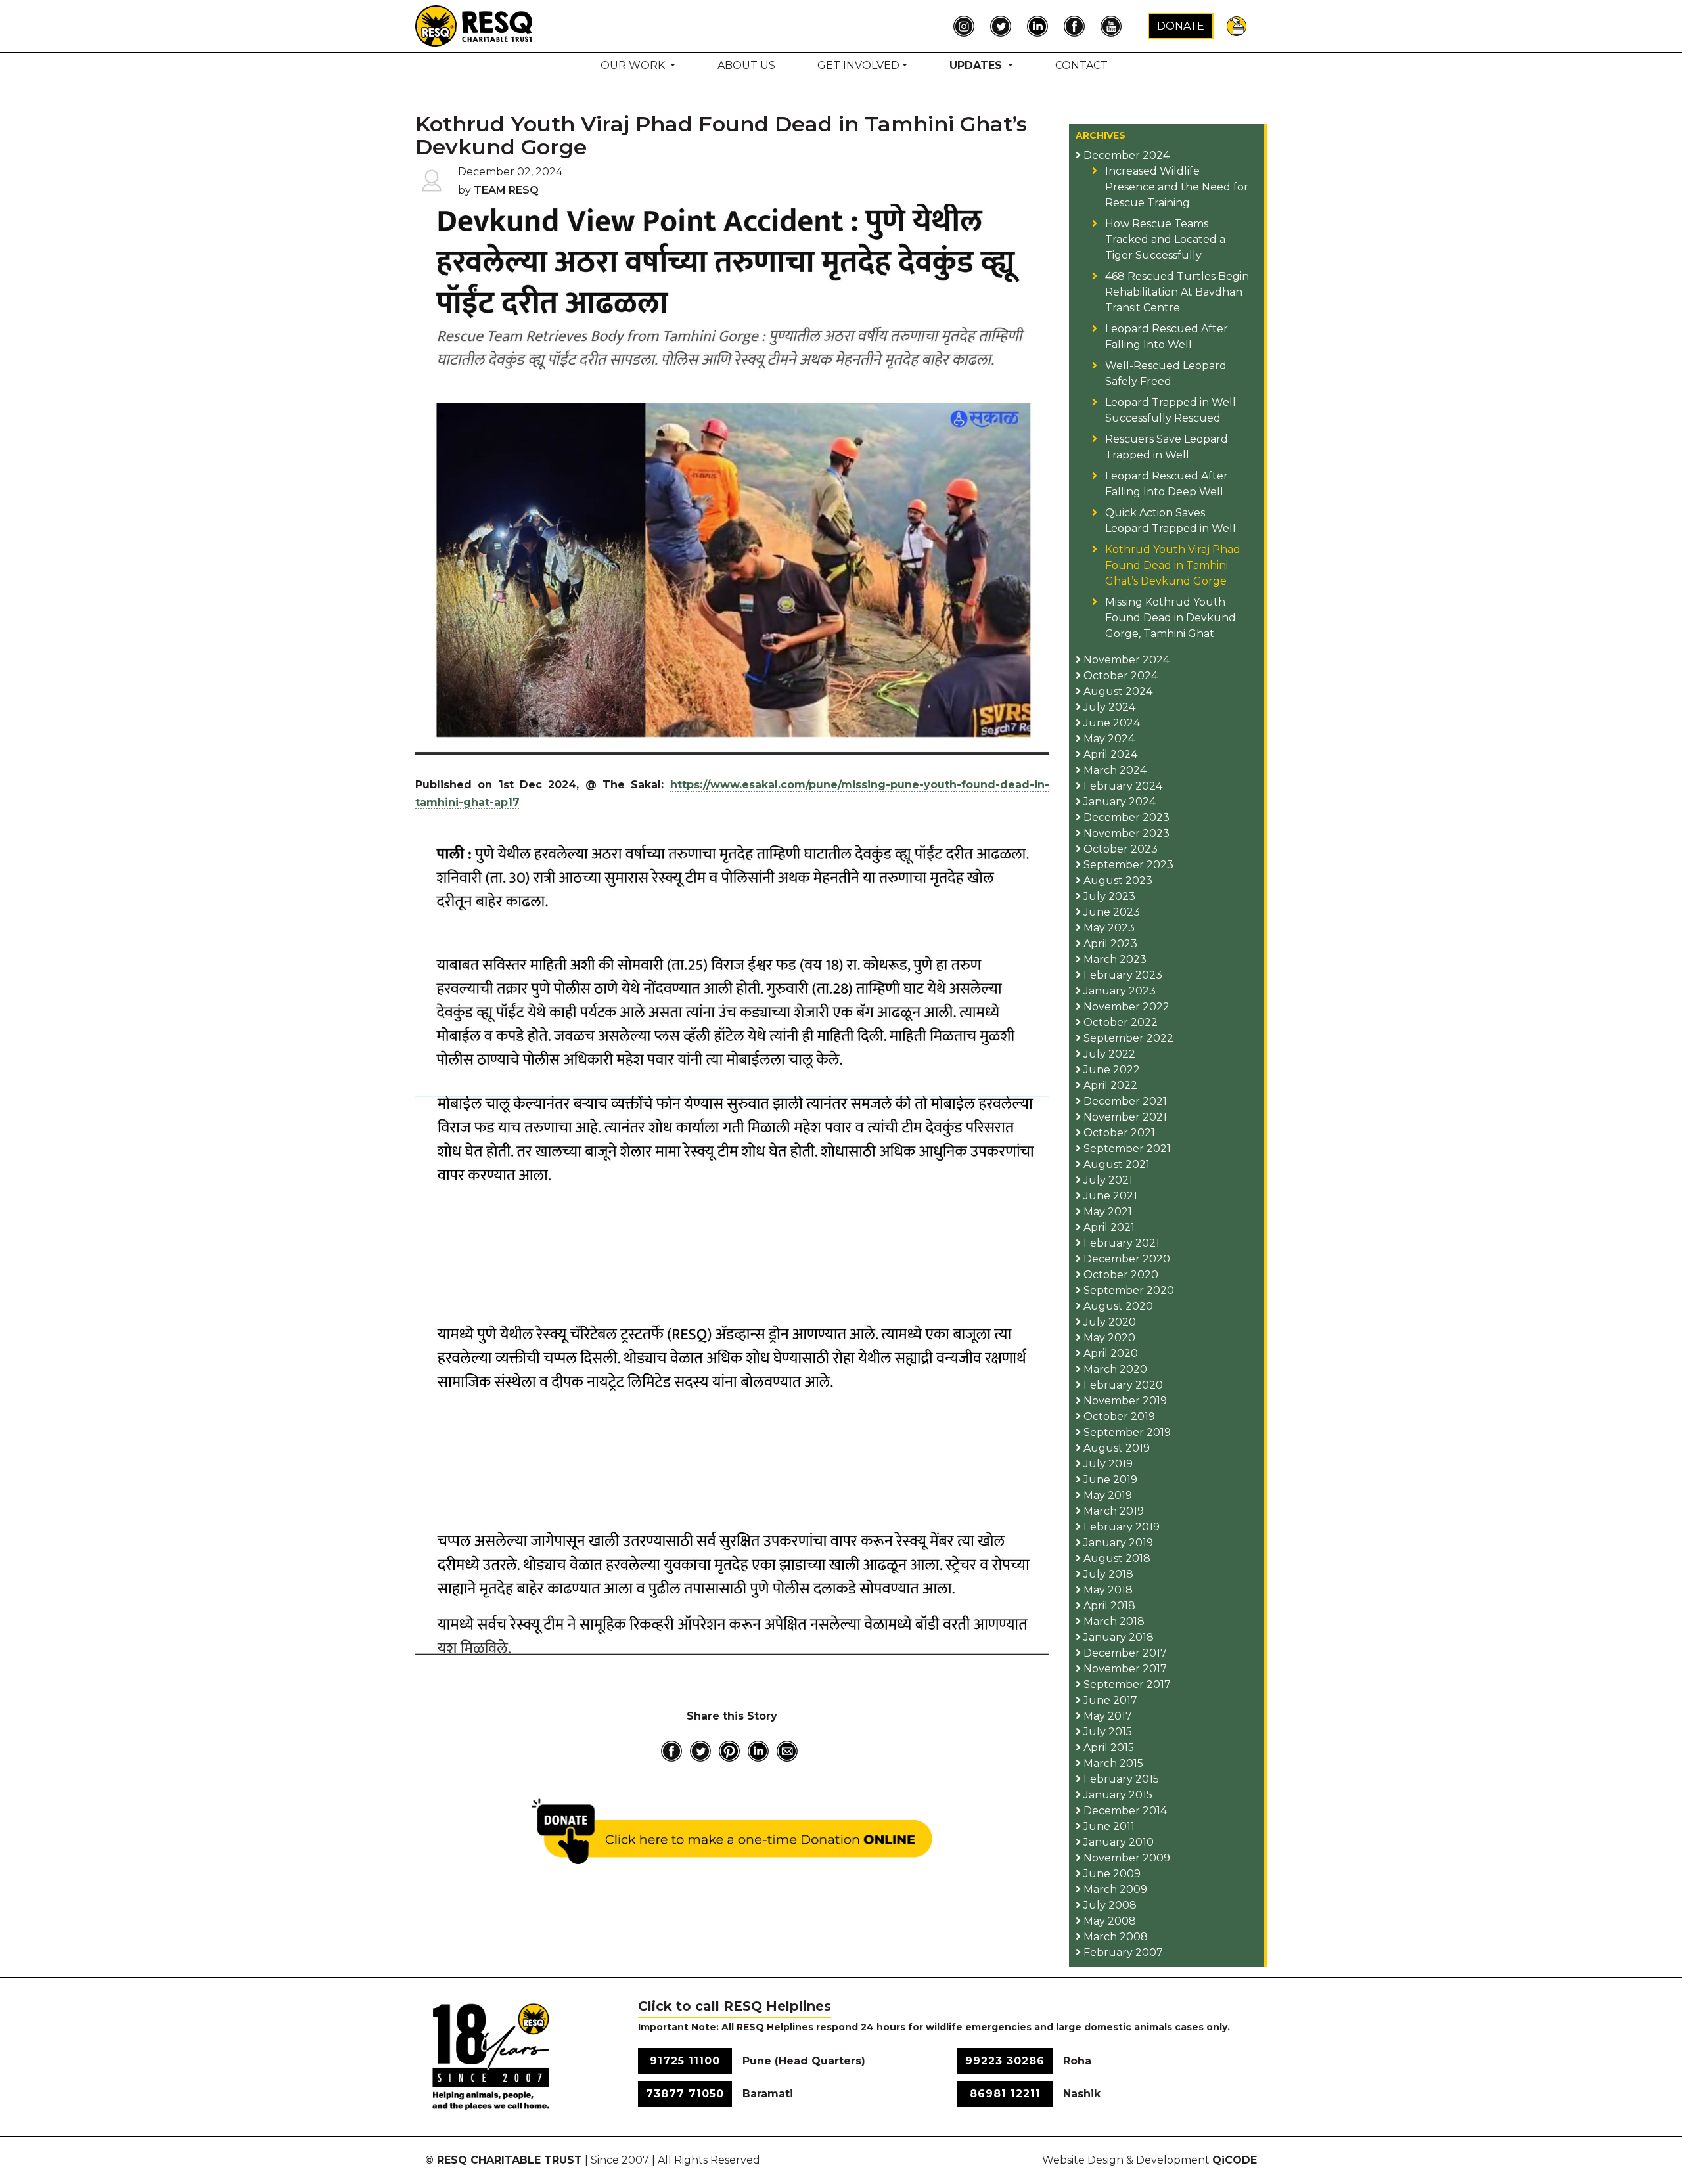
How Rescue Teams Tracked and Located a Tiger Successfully (1165, 239)
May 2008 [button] (1108, 1921)
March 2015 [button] (1112, 1763)
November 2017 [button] (1124, 1669)
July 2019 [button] (1107, 1464)
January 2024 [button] (1118, 802)
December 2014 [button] (1124, 1811)
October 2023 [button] (1119, 849)
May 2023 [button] (1108, 928)
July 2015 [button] (1106, 1732)
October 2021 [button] (1118, 1133)
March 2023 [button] (1114, 959)
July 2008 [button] (1109, 1905)
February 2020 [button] (1122, 1385)
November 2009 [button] (1125, 1858)
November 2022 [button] (1125, 1007)
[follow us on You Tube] (1114, 26)
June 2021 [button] (1109, 1196)
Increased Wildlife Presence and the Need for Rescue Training (1177, 187)
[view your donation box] (1237, 25)
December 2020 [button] (1125, 1259)
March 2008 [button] (1114, 1937)
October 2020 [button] (1120, 1275)
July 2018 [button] (1107, 1574)
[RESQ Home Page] (474, 25)
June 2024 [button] (1110, 723)
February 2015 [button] (1120, 1779)
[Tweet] (700, 1751)
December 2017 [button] (1124, 1653)
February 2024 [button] (1122, 786)
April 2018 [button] (1108, 1606)
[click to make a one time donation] (732, 1831)
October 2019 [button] (1118, 1416)
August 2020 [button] (1117, 1306)
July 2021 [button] (1107, 1180)
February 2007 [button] (1122, 1952)
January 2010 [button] (1117, 1842)
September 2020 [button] (1127, 1290)
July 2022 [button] (1108, 1054)
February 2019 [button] (1120, 1527)
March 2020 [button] (1114, 1369)
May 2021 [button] (1106, 1212)
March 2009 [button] (1114, 1889)
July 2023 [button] (1108, 896)
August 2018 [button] (1116, 1558)
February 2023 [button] (1122, 975)
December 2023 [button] (1125, 817)
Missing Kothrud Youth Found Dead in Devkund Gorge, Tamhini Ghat (1171, 618)
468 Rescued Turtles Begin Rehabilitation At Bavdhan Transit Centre (1177, 292)
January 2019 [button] (1117, 1543)
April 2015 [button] (1107, 1748)
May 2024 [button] (1108, 739)
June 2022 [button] (1110, 1070)
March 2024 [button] (1114, 770)
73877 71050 (685, 2094)
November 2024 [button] (1125, 660)
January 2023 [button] (1118, 991)
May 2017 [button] (1106, 1716)
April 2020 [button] (1109, 1353)
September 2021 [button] (1126, 1148)
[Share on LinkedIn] (758, 1751)
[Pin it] (729, 1751)
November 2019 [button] (1124, 1401)
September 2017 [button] (1126, 1684)
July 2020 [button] (1108, 1322)
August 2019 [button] (1115, 1448)
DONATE (1181, 26)
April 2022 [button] (1109, 1085)
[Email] (787, 1751)
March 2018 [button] (1113, 1621)
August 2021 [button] (1115, 1164)
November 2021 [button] (1124, 1117)
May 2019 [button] (1106, 1495)
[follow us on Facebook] (1078, 26)
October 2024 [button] (1119, 676)
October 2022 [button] (1119, 1022)
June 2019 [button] (1109, 1480)
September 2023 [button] (1127, 865)
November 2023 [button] (1125, 833)
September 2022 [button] (1127, 1038)
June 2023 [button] (1110, 912)
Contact (1081, 65)
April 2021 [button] (1108, 1227)
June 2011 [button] (1108, 1826)
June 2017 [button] (1109, 1700)
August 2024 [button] (1117, 691)
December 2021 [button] (1124, 1101)
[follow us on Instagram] (967, 26)
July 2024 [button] (1108, 707)
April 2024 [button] (1109, 754)
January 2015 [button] (1117, 1795)
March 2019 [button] (1112, 1511)
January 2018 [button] (1117, 1637)
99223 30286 (1005, 2061)
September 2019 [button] (1126, 1432)
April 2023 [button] (1109, 944)
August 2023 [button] (1117, 880)
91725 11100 (685, 2061)
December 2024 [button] (1125, 155)
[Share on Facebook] (671, 1751)
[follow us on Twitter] (1004, 26)
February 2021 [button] (1120, 1243)
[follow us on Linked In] (1041, 26)
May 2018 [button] (1107, 1590)
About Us (746, 65)
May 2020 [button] (1108, 1338)
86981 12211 (1005, 2094)
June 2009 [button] (1111, 1874)
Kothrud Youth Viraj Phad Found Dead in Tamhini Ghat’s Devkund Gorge (1173, 565)
